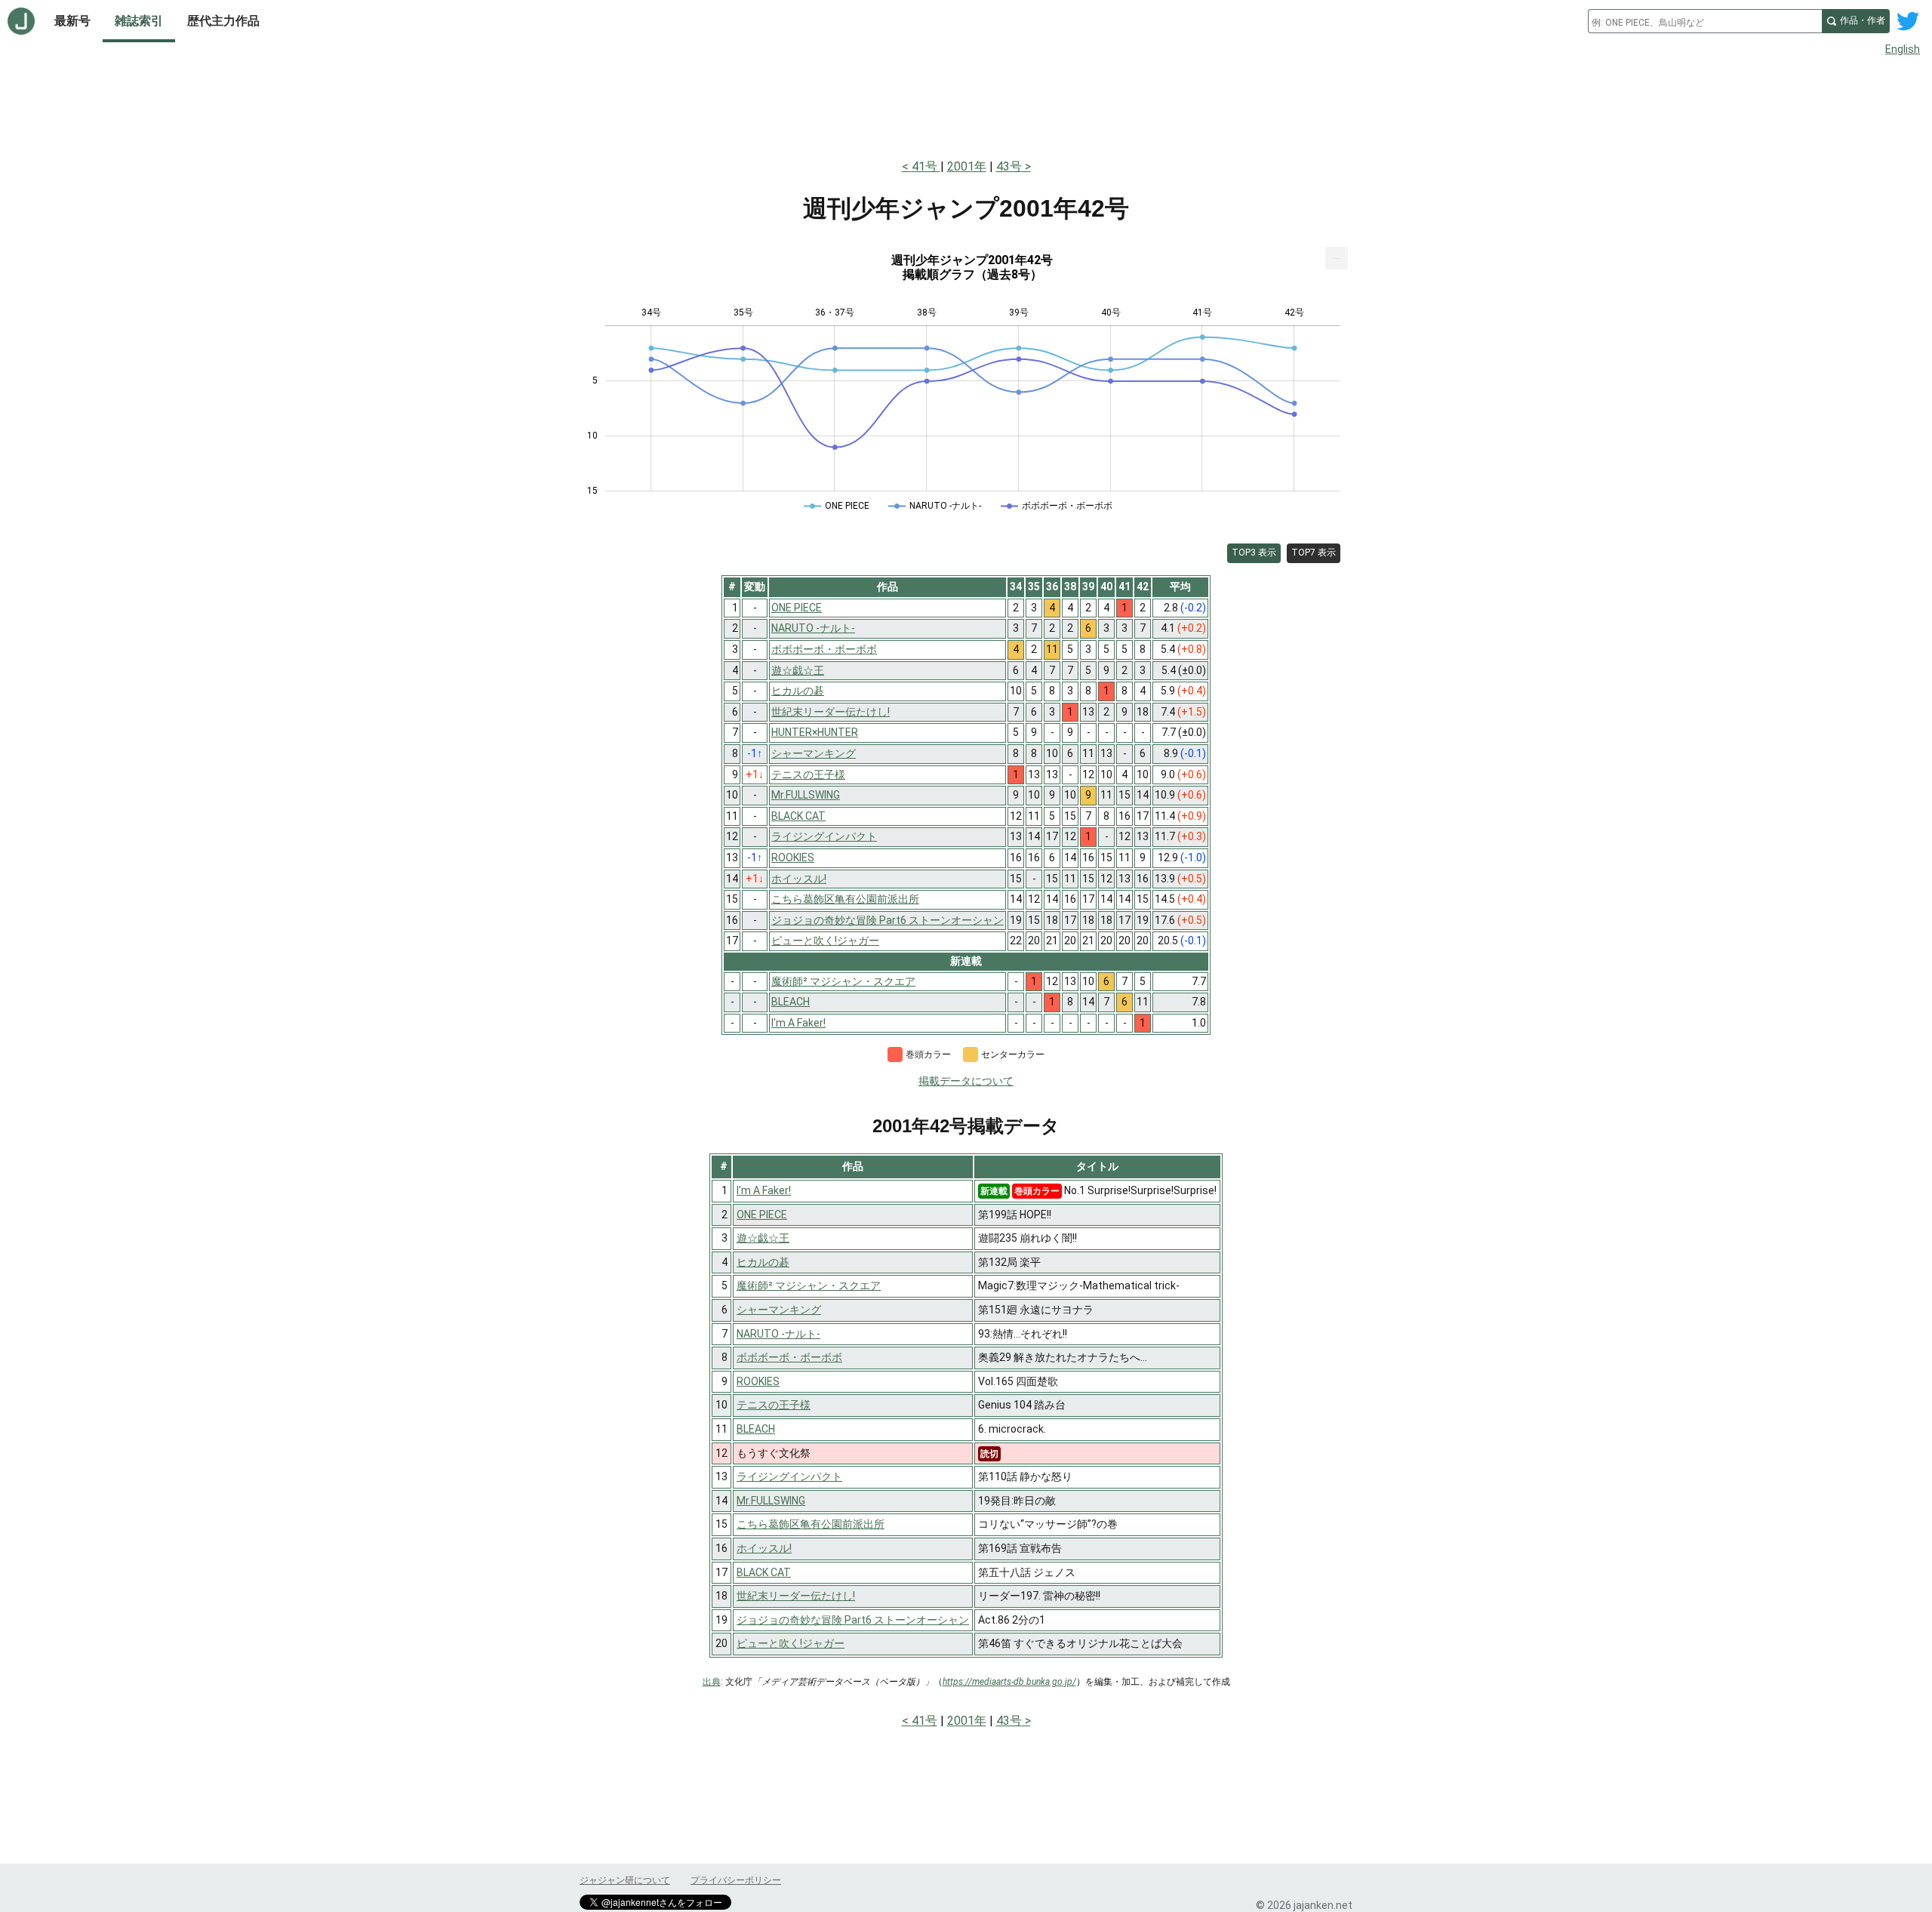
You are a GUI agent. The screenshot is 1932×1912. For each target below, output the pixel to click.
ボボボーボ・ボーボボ (789, 1357)
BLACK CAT (764, 1572)
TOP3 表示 (1254, 553)
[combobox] (1705, 21)
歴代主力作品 (223, 21)
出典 (712, 1682)
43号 (1009, 166)
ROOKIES (758, 1381)
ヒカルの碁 (763, 1262)
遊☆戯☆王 (763, 1238)
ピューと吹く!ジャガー (791, 1643)
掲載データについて (966, 1081)
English (1903, 49)
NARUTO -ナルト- (778, 1334)
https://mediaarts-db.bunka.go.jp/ (1009, 1682)
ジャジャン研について (625, 1880)
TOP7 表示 (1314, 553)
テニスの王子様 (774, 1405)
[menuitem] (1337, 258)
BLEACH (756, 1429)
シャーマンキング (779, 1310)
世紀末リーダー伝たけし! (796, 1596)
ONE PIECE (762, 1215)
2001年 (967, 166)
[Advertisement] (966, 104)
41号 (926, 166)
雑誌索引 (139, 21)
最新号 (72, 21)
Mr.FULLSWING (771, 1501)
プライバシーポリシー (736, 1880)
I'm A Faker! (764, 1190)
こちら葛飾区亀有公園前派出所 (811, 1524)
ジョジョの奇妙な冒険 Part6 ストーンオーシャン (853, 1620)
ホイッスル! (764, 1548)
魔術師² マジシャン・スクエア (809, 1285)
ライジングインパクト (789, 1476)
